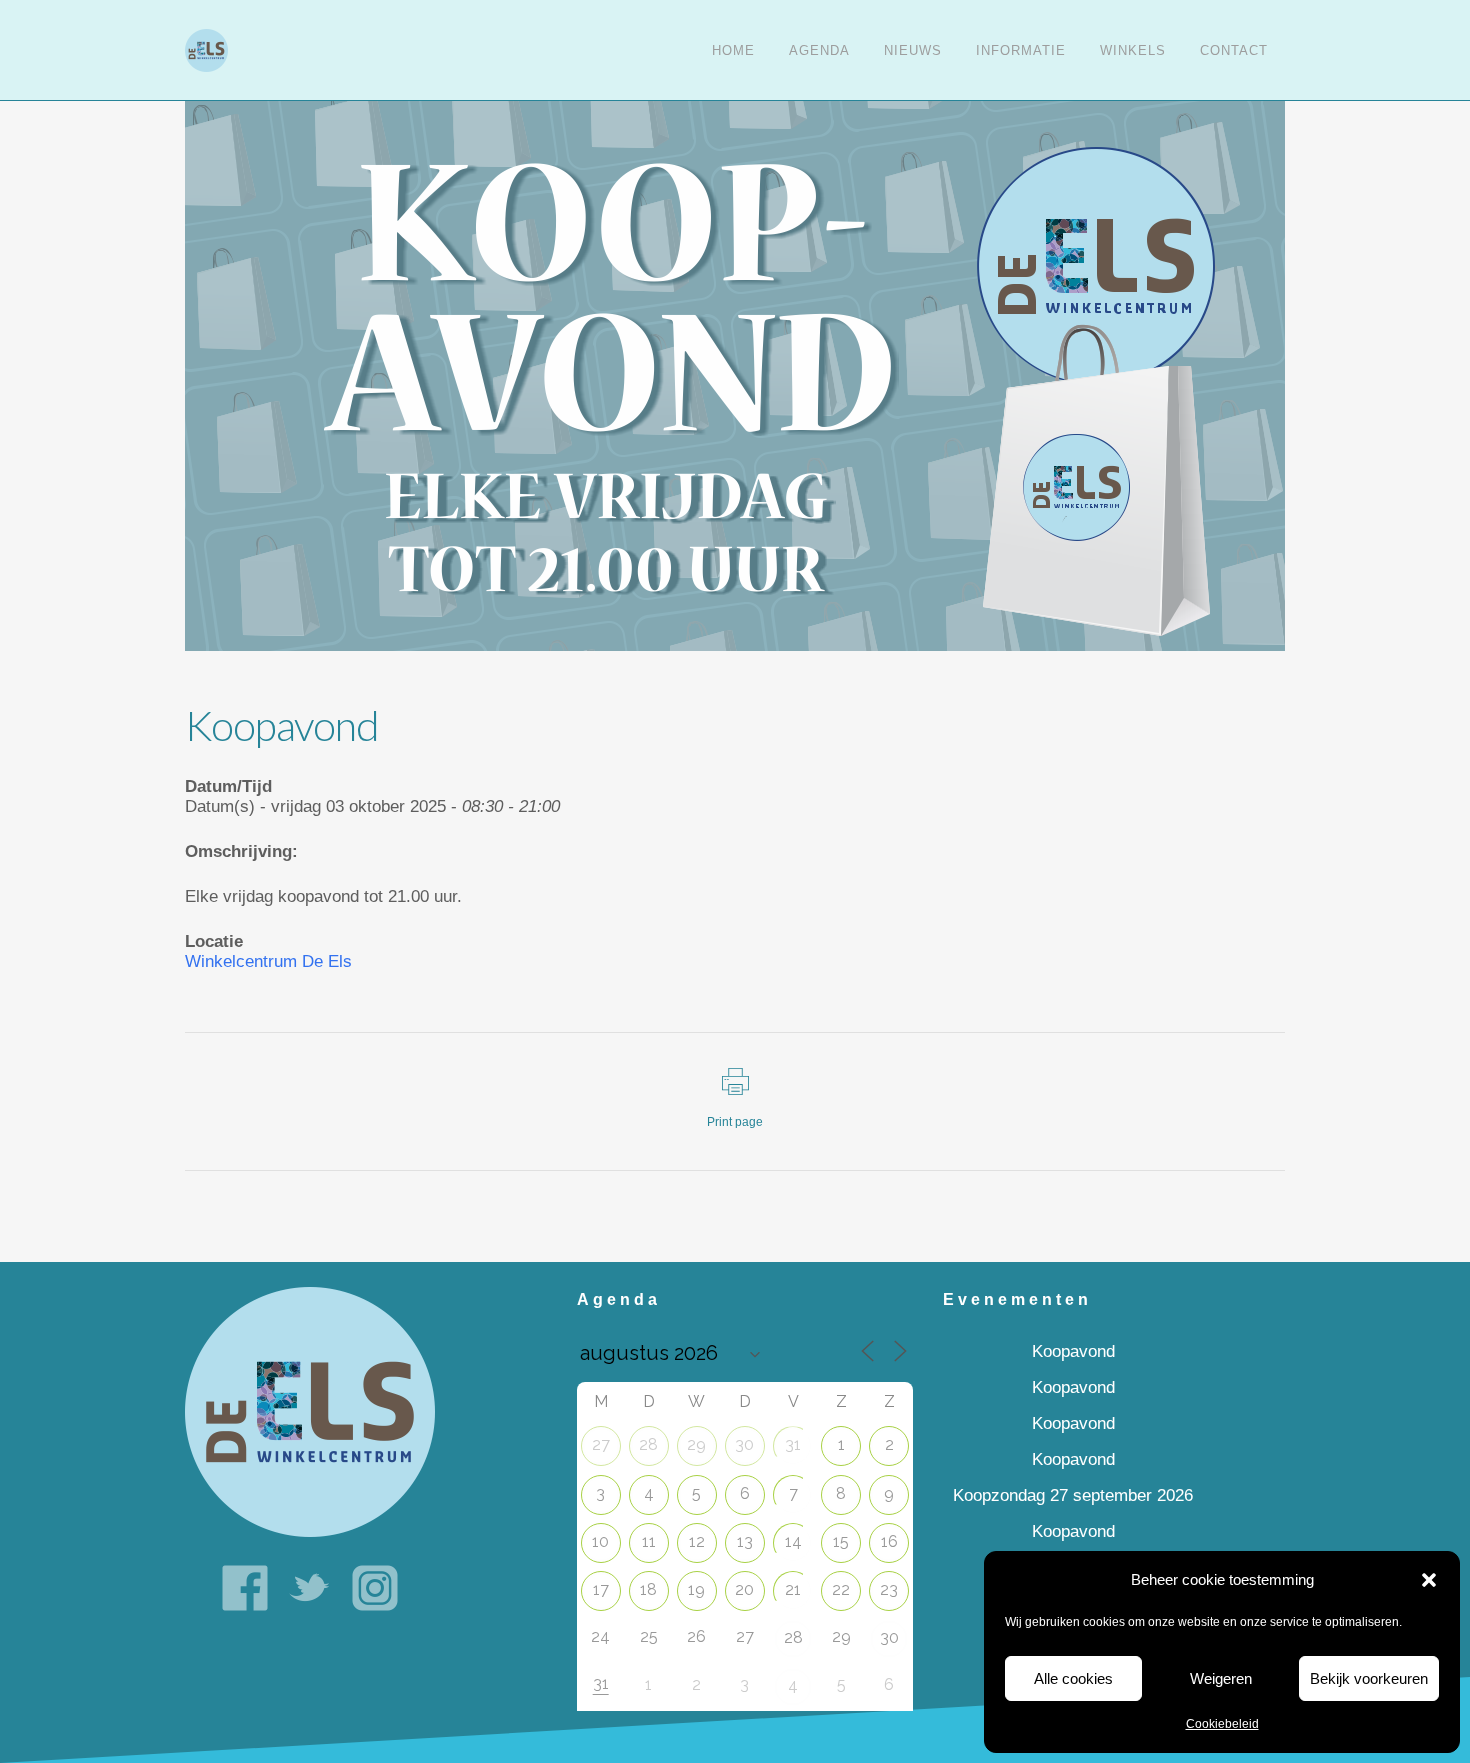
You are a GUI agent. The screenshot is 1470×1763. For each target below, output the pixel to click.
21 (793, 1589)
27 (601, 1444)
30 (744, 1444)
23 (889, 1589)
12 (697, 1541)
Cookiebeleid (1222, 1724)
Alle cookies (1073, 1678)
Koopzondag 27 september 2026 (1073, 1495)
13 (745, 1541)
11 (649, 1541)
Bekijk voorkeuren (1369, 1678)
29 (696, 1444)
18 (648, 1589)
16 (889, 1541)
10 (600, 1541)
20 (744, 1589)
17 (601, 1589)
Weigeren (1221, 1678)
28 (648, 1444)
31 (793, 1444)
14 (793, 1541)
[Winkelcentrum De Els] (310, 1411)
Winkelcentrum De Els (268, 961)
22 (841, 1589)
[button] (1429, 1580)
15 (841, 1541)
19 (696, 1589)
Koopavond (1073, 1351)
